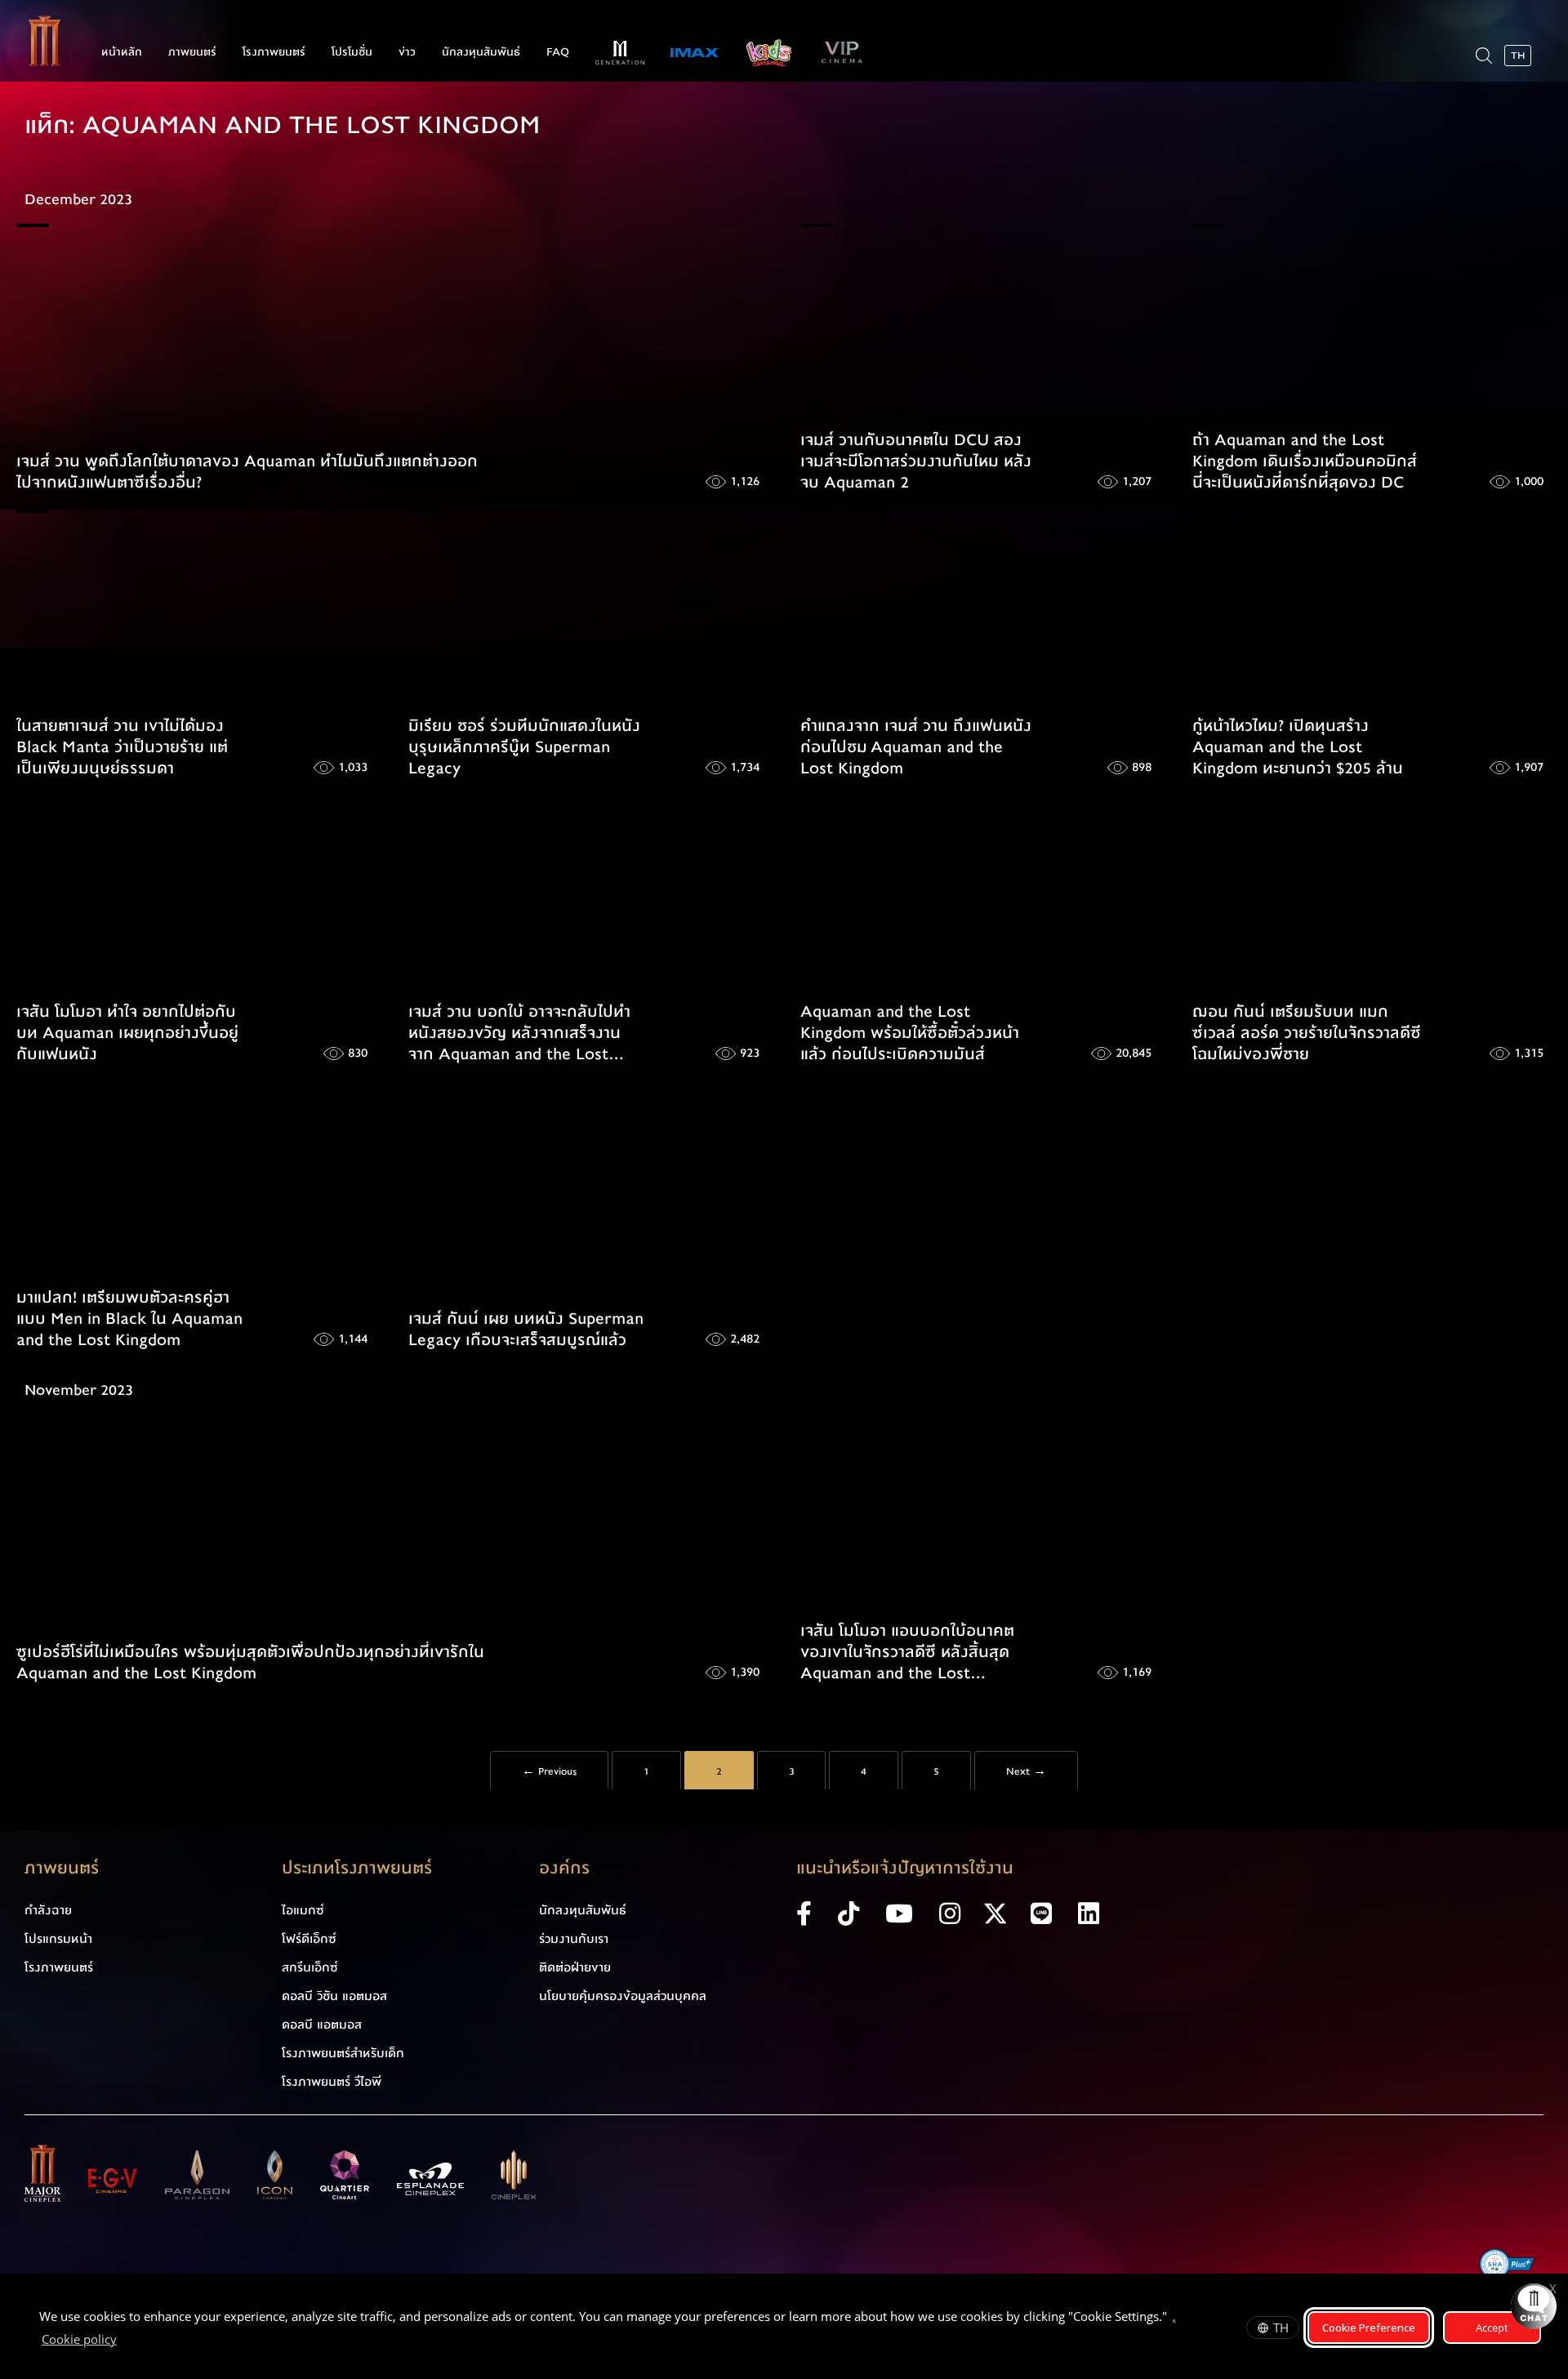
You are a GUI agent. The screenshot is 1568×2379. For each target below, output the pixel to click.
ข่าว (407, 52)
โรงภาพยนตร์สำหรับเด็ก (343, 2053)
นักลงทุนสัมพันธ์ (481, 52)
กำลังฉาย (48, 1910)
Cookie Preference (1369, 2328)
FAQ (558, 52)
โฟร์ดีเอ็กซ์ (309, 1939)
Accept (1492, 2328)
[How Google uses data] (125, 2341)
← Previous (549, 1771)
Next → (1026, 1771)
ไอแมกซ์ (303, 1910)
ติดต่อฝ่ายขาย (575, 1967)
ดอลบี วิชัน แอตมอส (334, 1996)
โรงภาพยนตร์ (274, 52)
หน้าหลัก (122, 52)
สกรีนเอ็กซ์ (310, 1967)
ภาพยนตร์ (192, 52)
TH (1281, 2328)
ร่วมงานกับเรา (574, 1939)
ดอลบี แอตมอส (322, 2025)
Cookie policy (79, 2339)
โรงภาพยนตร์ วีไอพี (332, 2082)
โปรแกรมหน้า (58, 1939)
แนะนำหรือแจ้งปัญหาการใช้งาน (905, 1868)
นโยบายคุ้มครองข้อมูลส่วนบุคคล (623, 1996)
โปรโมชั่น (352, 52)
